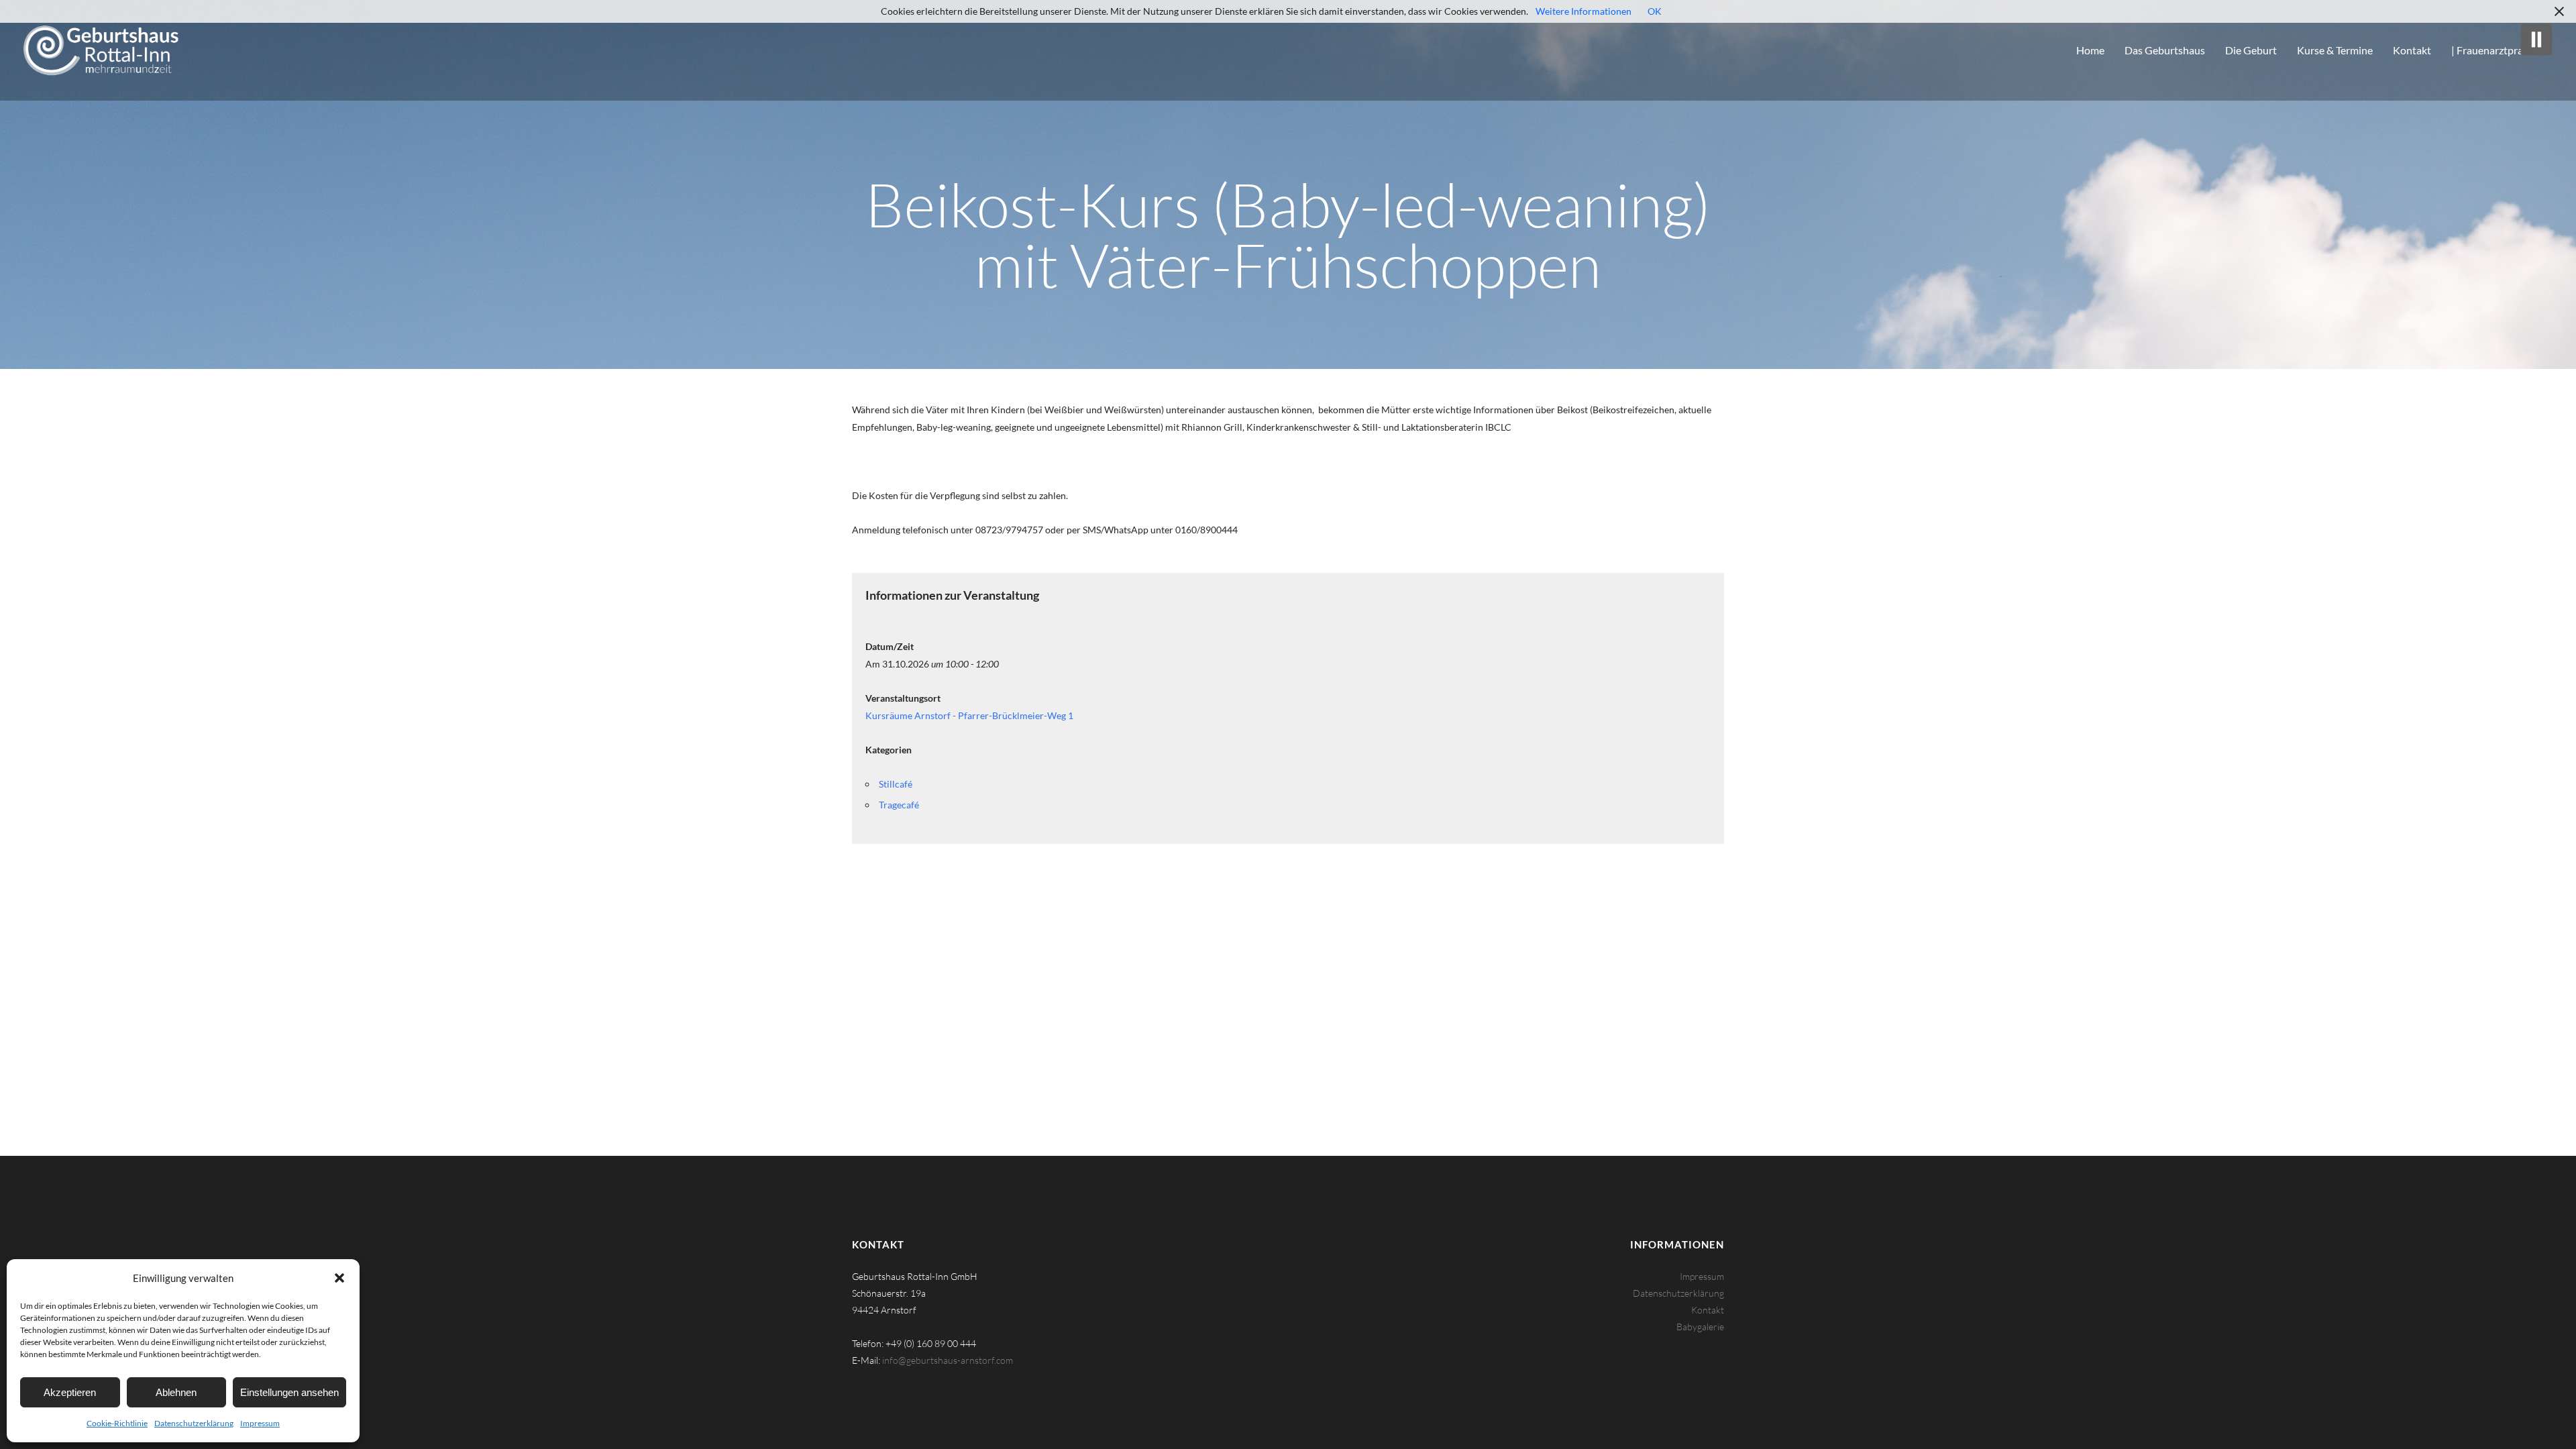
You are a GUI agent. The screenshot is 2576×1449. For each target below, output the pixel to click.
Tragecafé (899, 805)
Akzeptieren (70, 1392)
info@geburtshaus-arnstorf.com (948, 1360)
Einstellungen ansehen (289, 1392)
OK (1655, 11)
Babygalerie (1700, 1327)
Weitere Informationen (1584, 11)
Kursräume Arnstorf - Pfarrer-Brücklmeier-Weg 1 (969, 715)
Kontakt (1708, 1310)
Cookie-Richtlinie (117, 1423)
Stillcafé (896, 784)
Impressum (260, 1423)
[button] (339, 1278)
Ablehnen (176, 1392)
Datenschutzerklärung (194, 1423)
